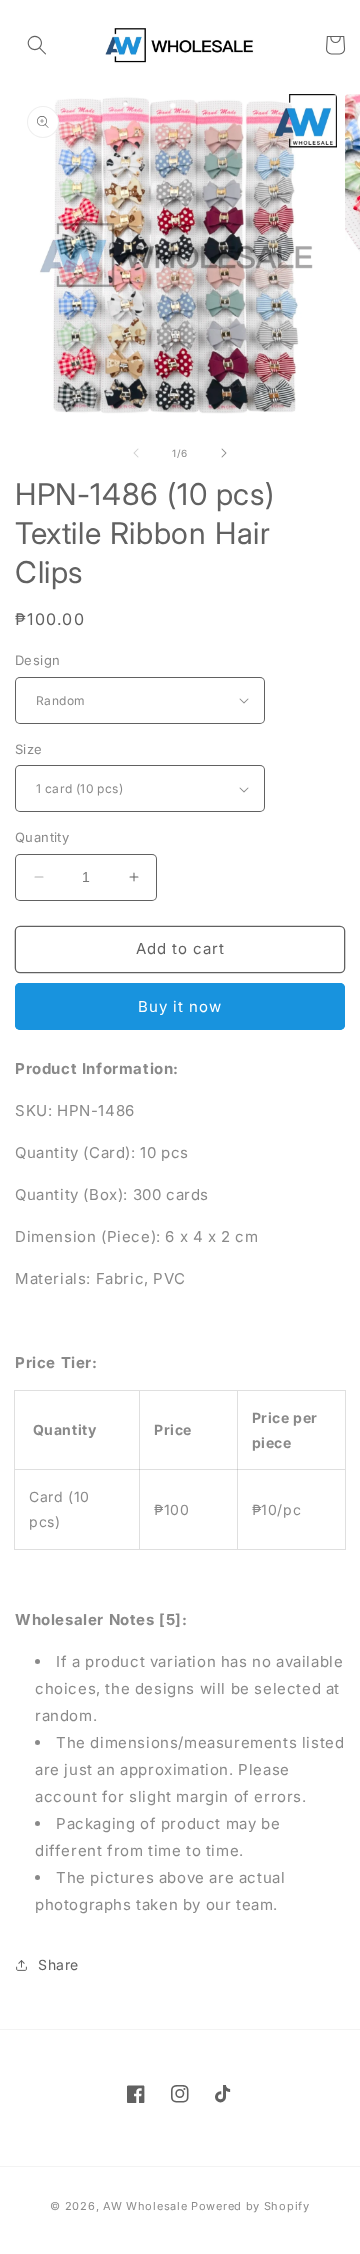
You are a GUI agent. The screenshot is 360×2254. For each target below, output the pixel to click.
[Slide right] (224, 453)
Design (37, 660)
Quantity (42, 837)
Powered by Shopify (250, 2206)
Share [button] (58, 1964)
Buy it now (180, 1006)
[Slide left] (136, 453)
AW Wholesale (145, 2206)
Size (29, 749)
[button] (37, 45)
